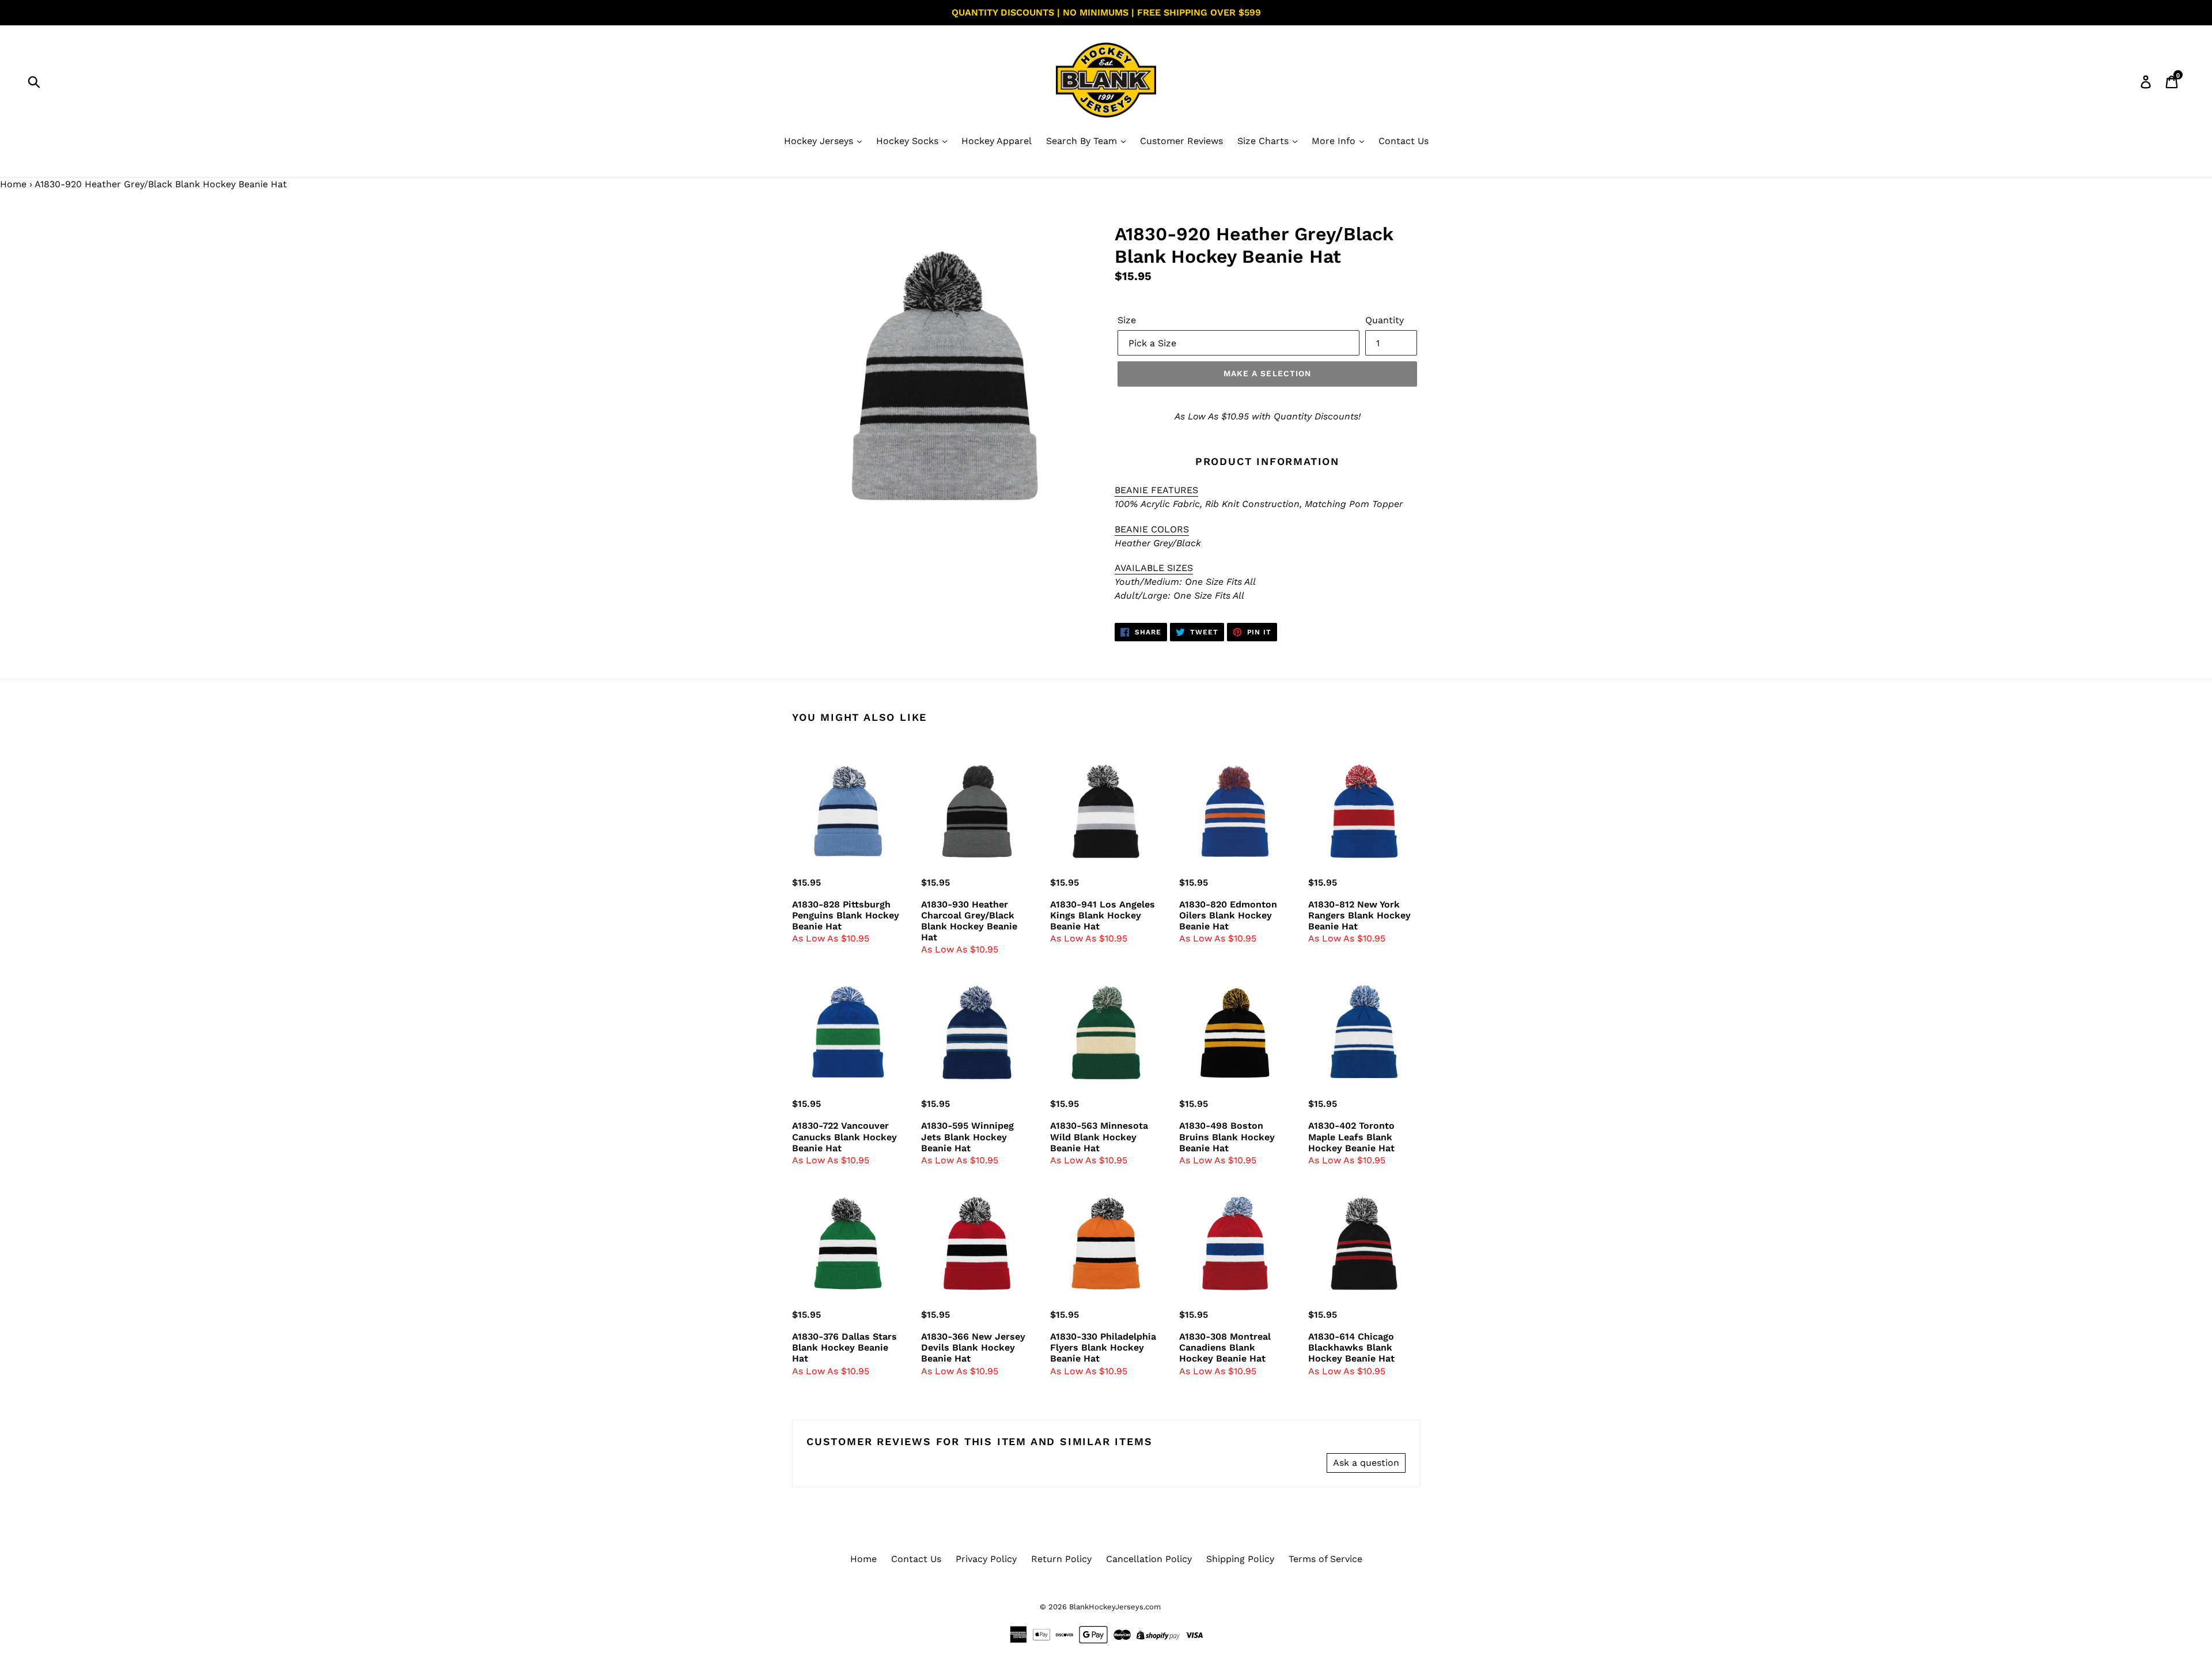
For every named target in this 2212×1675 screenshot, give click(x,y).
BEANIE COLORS (1152, 529)
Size (1127, 320)
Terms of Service (1325, 1559)
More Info (1335, 141)
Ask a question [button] (1366, 1463)
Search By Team (1083, 141)
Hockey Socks (909, 141)
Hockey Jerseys (820, 141)
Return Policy (1061, 1559)
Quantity (1385, 320)
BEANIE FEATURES (1156, 490)
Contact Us (1404, 141)
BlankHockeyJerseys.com (1115, 1607)
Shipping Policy (1240, 1559)
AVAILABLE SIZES (1154, 568)
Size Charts (1264, 141)
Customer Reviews (1181, 141)
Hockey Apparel (997, 141)
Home (13, 184)
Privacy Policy (986, 1559)
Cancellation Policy (1149, 1559)
